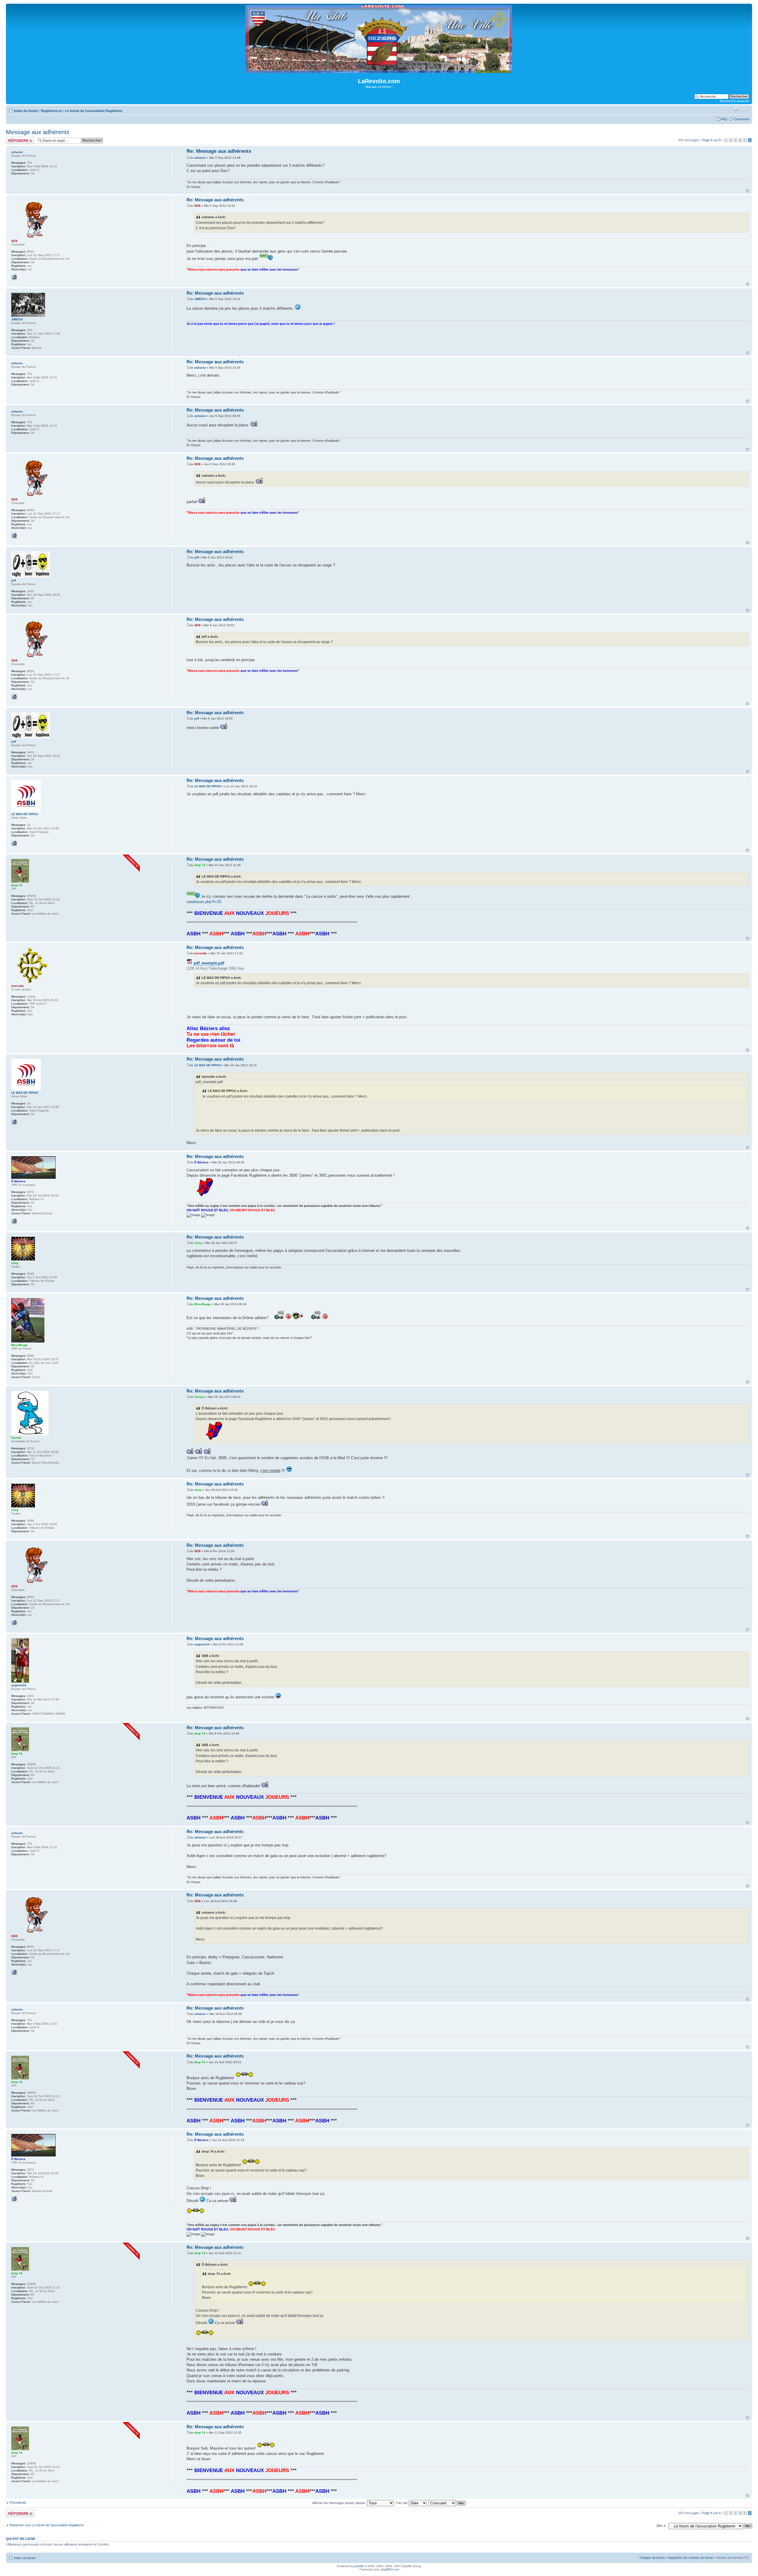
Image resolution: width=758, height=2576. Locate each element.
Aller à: (661, 2526)
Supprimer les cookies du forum (690, 2558)
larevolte (201, 953)
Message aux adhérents (38, 132)
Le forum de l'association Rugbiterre (94, 111)
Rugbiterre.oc (52, 111)
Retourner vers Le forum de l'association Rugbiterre (47, 2525)
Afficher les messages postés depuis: (339, 2503)
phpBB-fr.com (390, 2569)
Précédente (18, 2503)
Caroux (199, 1397)
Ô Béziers (201, 1162)
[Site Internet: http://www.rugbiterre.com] (14, 277)
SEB (197, 206)
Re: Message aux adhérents (219, 151)
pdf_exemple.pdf (209, 963)
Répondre (13, 139)
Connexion (741, 119)
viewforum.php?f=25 (204, 902)
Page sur (712, 140)
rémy (198, 1243)
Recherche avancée (734, 101)
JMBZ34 (200, 299)
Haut (747, 191)
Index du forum (26, 111)
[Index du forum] (379, 70)
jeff (196, 557)
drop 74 (200, 865)
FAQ (724, 119)
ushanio (200, 158)
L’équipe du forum (652, 2558)
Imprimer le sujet (736, 110)
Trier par (402, 2503)
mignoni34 (202, 1644)
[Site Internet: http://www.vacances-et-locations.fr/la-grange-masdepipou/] (14, 843)
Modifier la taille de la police (745, 110)
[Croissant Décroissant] (447, 2503)
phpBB (359, 2566)
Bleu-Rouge (203, 1304)
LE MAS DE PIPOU (208, 786)
